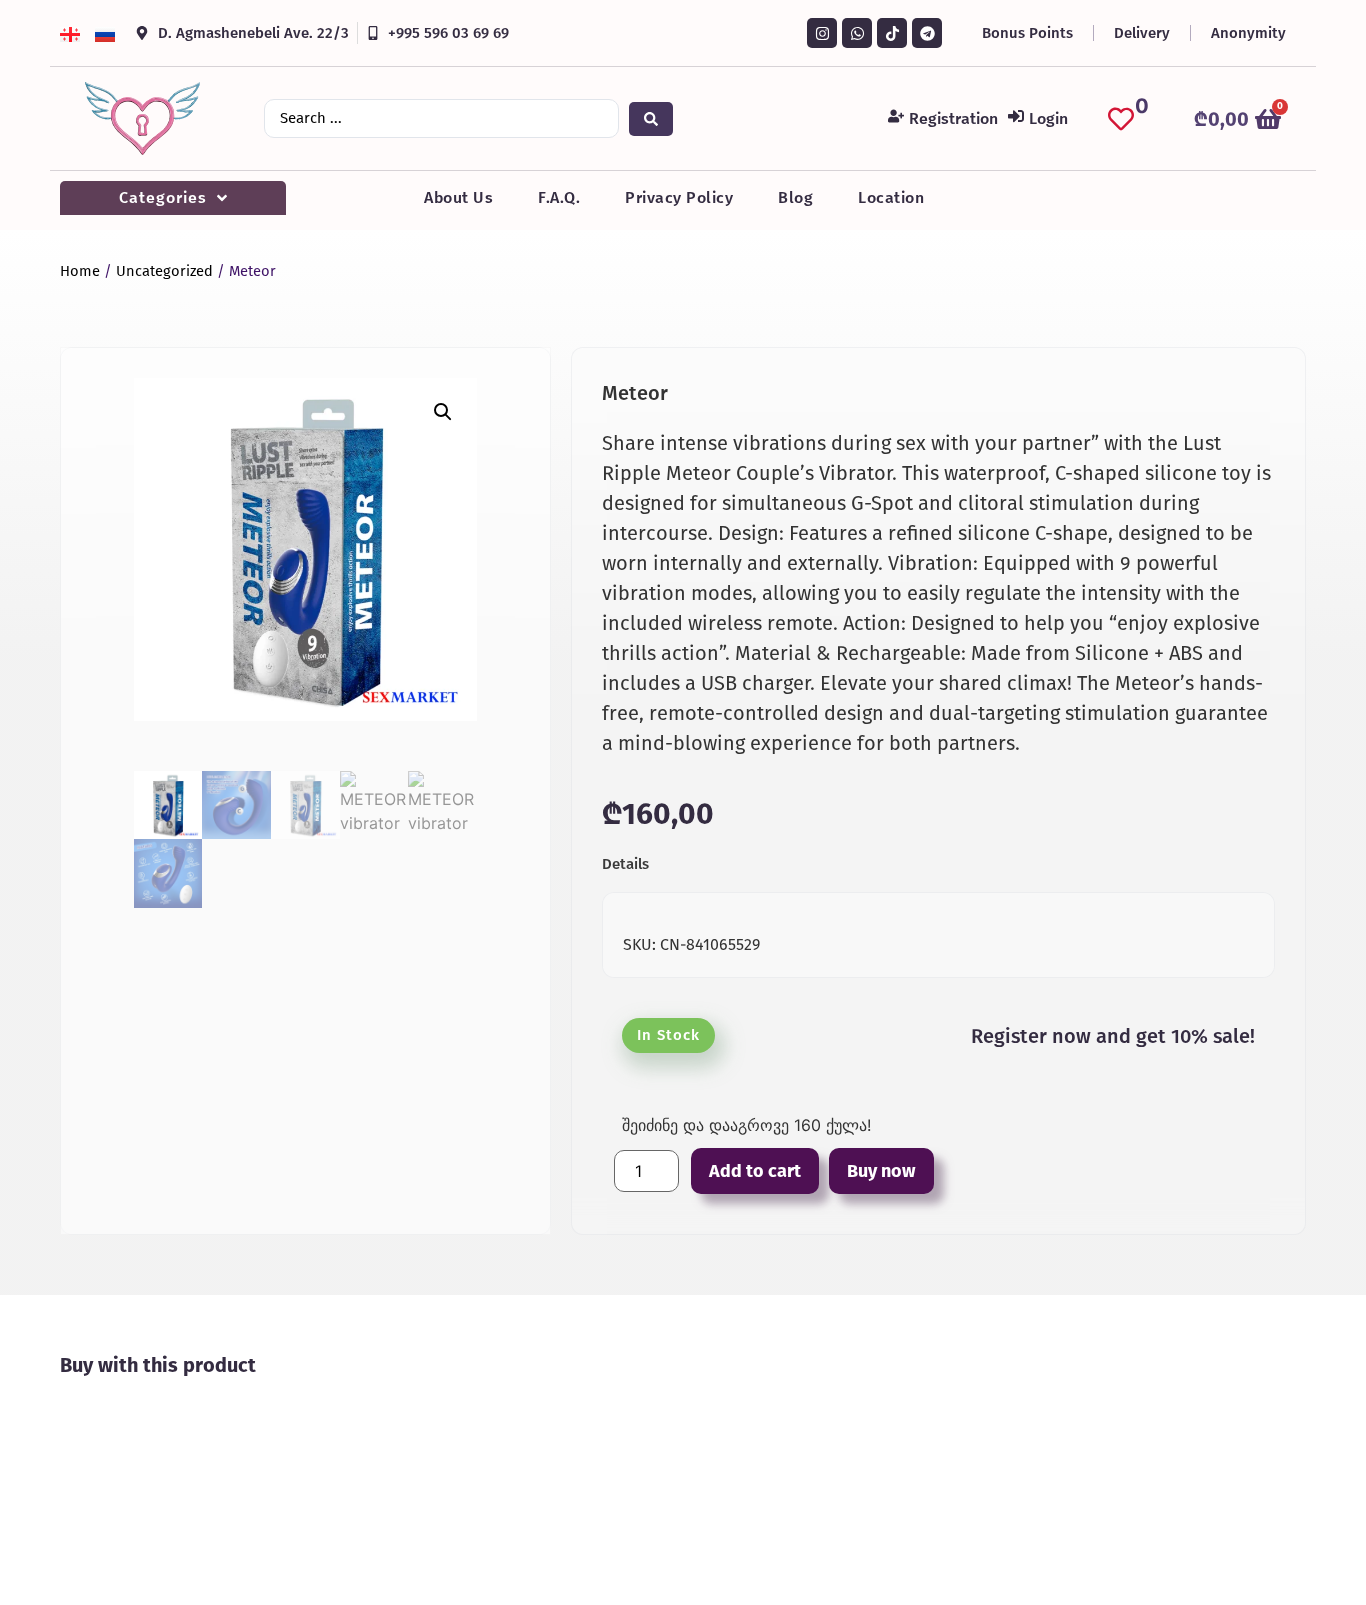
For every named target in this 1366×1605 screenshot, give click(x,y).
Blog (795, 197)
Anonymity (1248, 33)
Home (80, 271)
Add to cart (755, 1171)
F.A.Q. (559, 197)
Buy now (881, 1171)
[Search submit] (651, 119)
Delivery (1142, 33)
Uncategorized (164, 271)
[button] (443, 412)
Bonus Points (1027, 33)
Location (891, 197)
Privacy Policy (679, 197)
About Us (458, 197)
